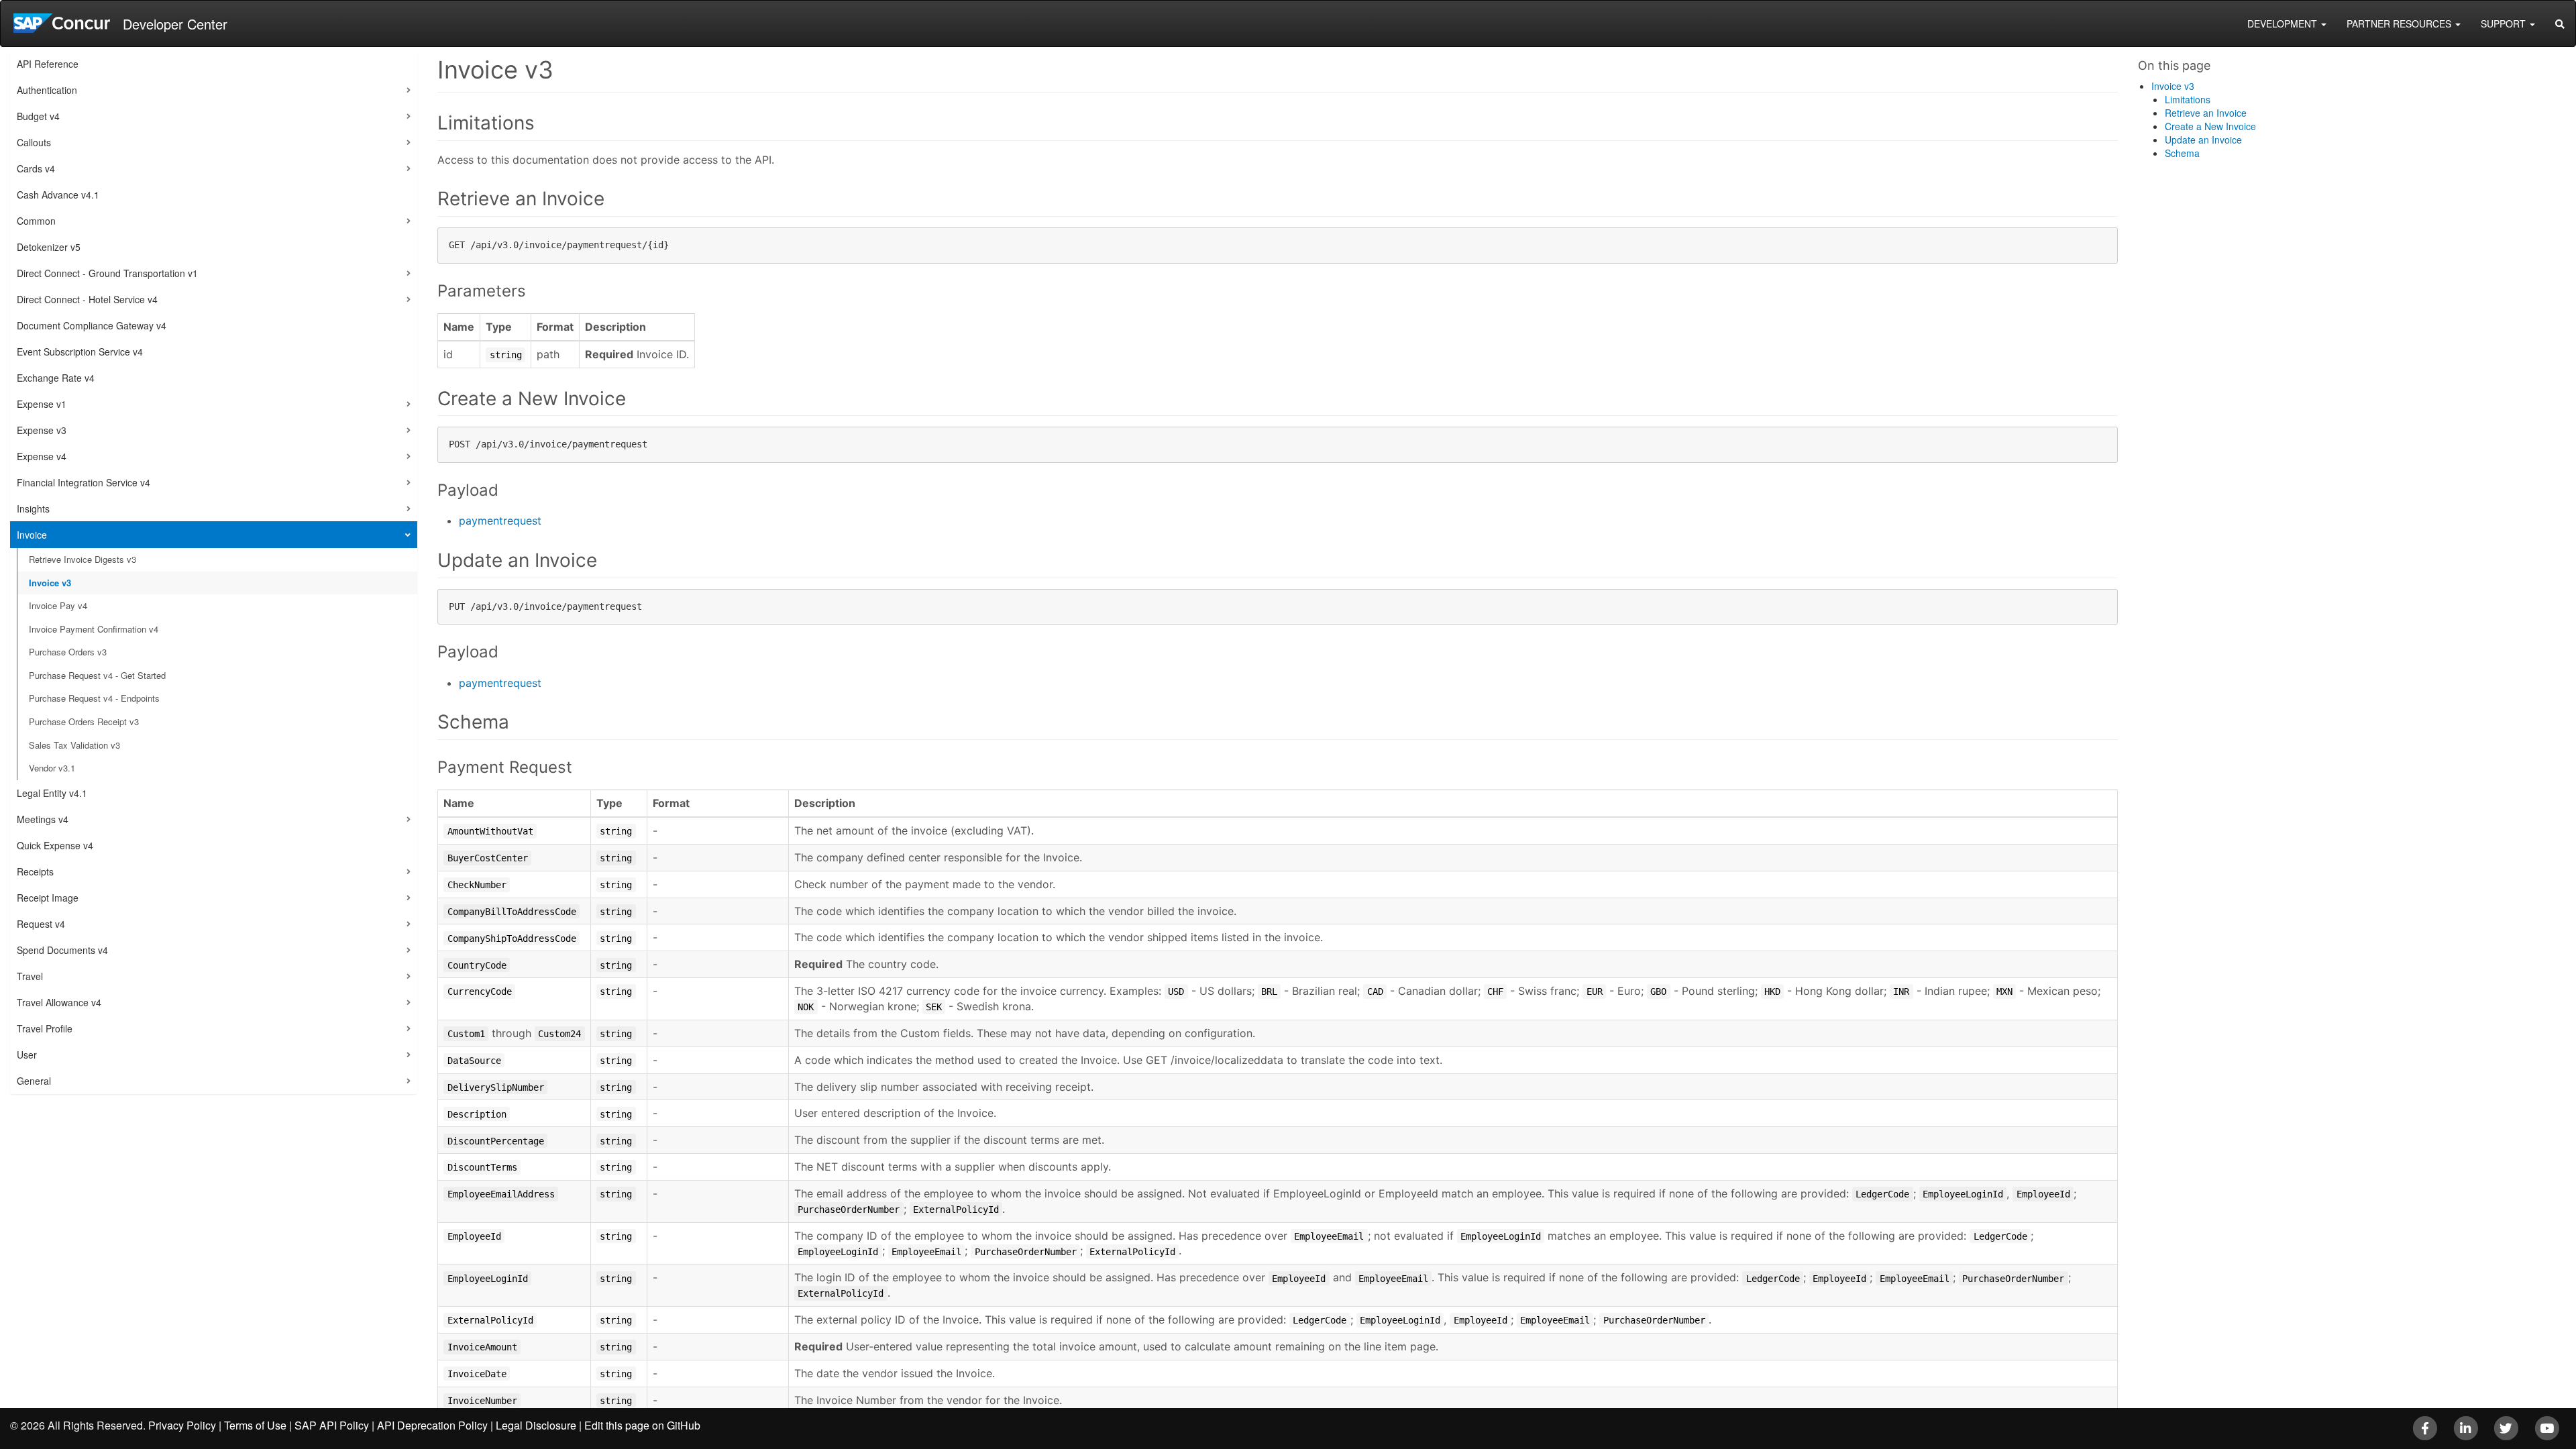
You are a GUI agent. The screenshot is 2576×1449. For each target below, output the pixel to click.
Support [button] (2505, 23)
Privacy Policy (182, 1425)
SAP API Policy (332, 1425)
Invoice (32, 535)
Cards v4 (36, 168)
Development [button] (2284, 23)
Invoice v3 (50, 583)
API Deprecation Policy (432, 1425)
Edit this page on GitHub (642, 1425)
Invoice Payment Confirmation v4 (94, 629)
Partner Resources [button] (2400, 23)
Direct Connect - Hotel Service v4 (87, 299)
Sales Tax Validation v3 (74, 745)
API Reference (48, 64)
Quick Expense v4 (55, 845)
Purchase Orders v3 (68, 652)
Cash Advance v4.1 (58, 195)
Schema (2182, 153)
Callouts (34, 142)
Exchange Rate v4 (56, 378)
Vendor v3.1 (52, 768)
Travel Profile (45, 1028)
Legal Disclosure (536, 1425)
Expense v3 (42, 430)
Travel (30, 976)
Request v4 (41, 924)
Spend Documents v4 (62, 950)
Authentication (47, 90)
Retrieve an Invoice (2206, 113)
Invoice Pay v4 (58, 605)
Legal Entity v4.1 (52, 793)
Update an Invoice (2203, 140)
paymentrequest (500, 521)
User (27, 1055)
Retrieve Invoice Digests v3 (83, 559)
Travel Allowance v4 (59, 1002)
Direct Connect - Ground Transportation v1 (107, 273)
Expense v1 (42, 404)
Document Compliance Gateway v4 (92, 325)
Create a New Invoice (2210, 126)
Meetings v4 (43, 819)
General (34, 1081)
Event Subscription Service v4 (80, 352)
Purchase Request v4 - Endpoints (94, 698)
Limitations (2188, 99)
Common (36, 221)
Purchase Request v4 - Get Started (97, 675)
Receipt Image (48, 898)
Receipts (35, 871)
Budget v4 (38, 116)
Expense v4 (42, 456)
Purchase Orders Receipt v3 (84, 721)
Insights (33, 508)
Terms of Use (255, 1425)
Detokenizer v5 (49, 247)
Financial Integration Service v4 (84, 482)
